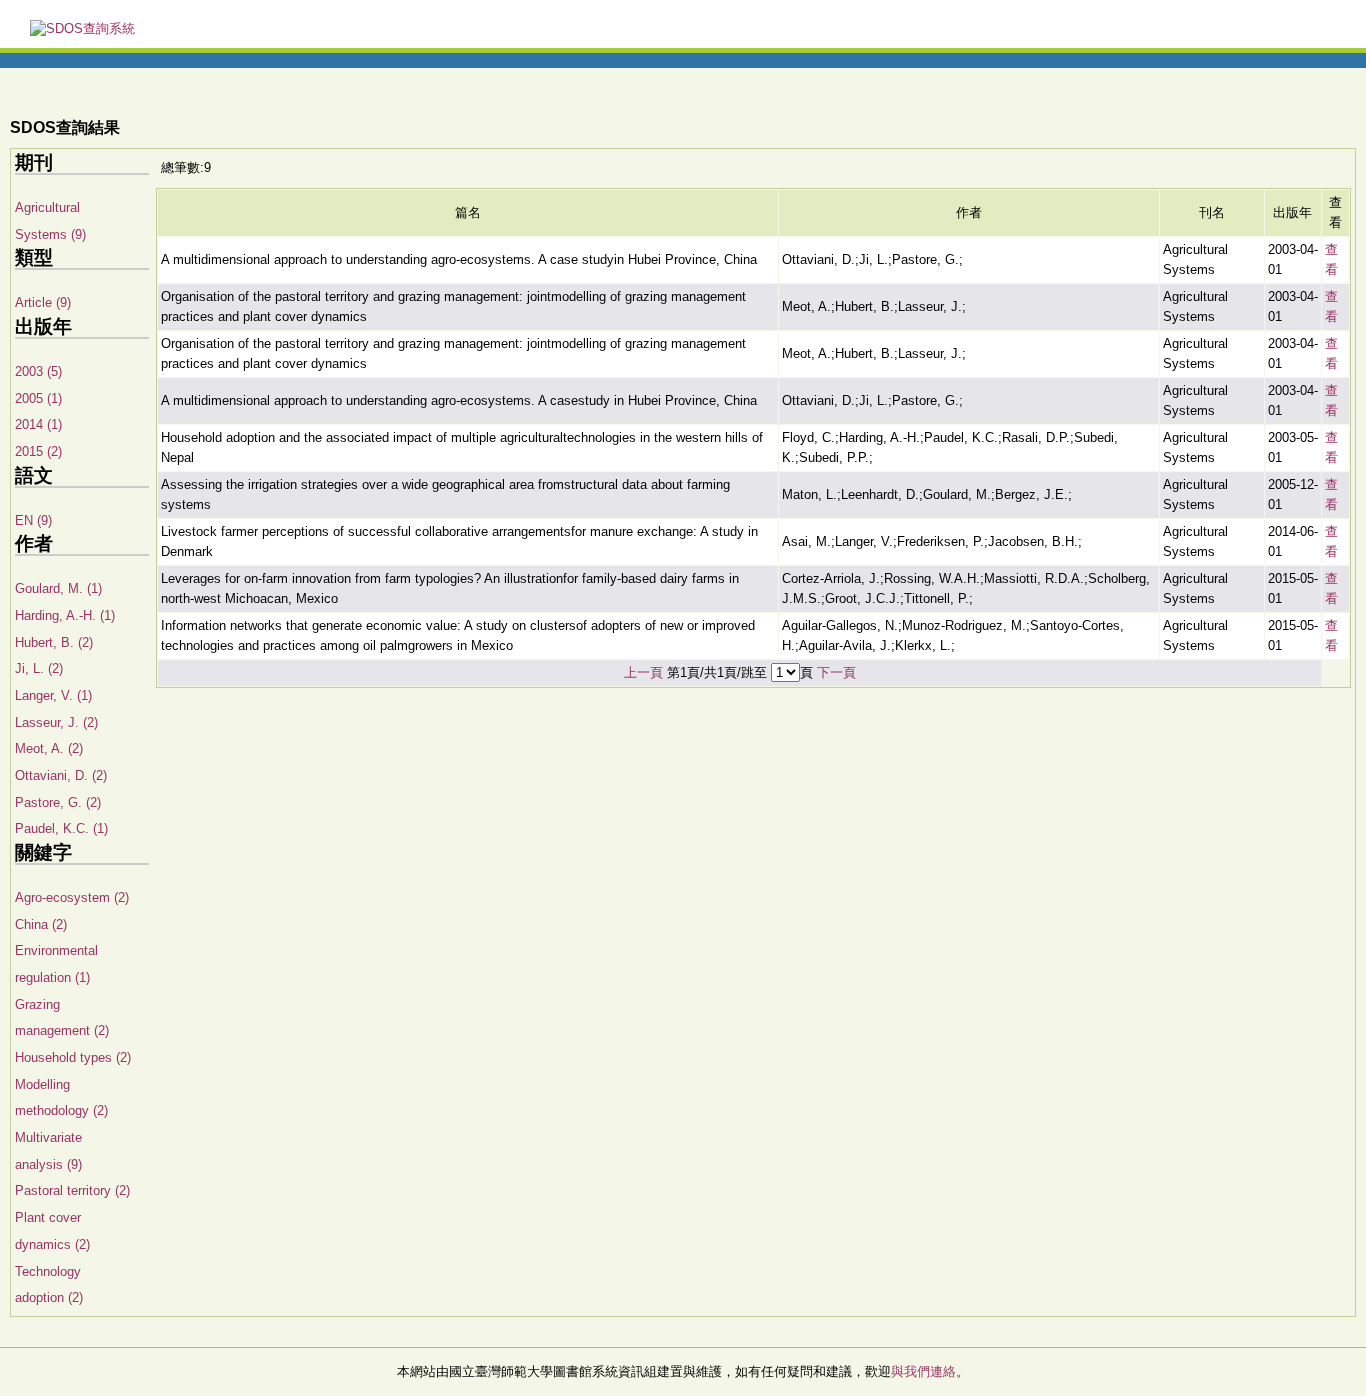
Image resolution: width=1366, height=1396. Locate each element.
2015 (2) (38, 451)
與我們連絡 (923, 1371)
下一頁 (836, 672)
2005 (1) (38, 398)
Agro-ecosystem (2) (72, 897)
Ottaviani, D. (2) (61, 775)
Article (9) (43, 302)
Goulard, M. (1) (58, 588)
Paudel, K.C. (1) (61, 828)
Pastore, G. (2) (58, 802)
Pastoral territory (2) (72, 1190)
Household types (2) (73, 1057)
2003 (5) (38, 371)
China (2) (41, 924)
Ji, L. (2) (39, 668)
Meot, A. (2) (49, 748)
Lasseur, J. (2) (56, 722)
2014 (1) (38, 424)
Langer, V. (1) (53, 695)
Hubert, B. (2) (54, 642)
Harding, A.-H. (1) (65, 615)
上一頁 (643, 672)
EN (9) (33, 520)
